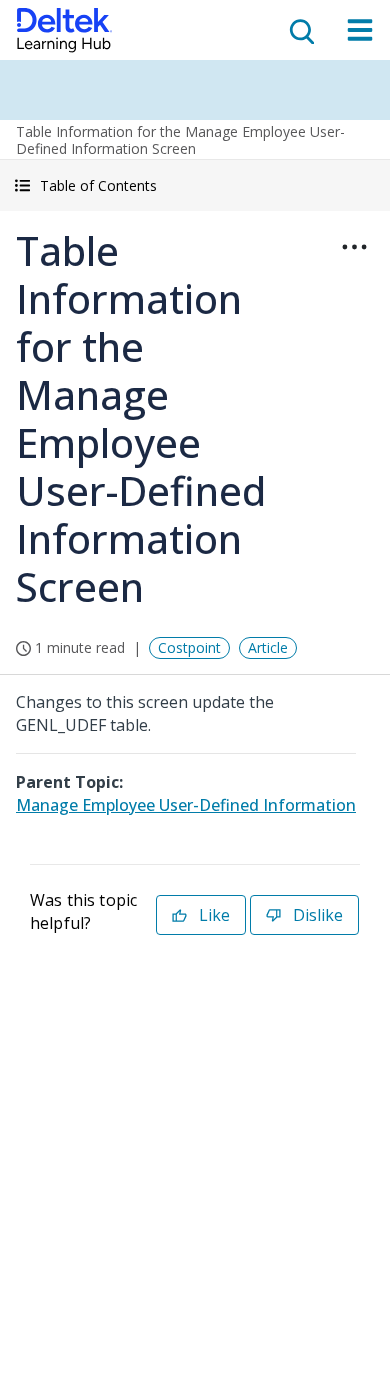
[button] (195, 185)
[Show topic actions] (354, 247)
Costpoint (189, 647)
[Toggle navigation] (360, 30)
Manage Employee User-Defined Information (186, 805)
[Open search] (300, 30)
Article (268, 647)
